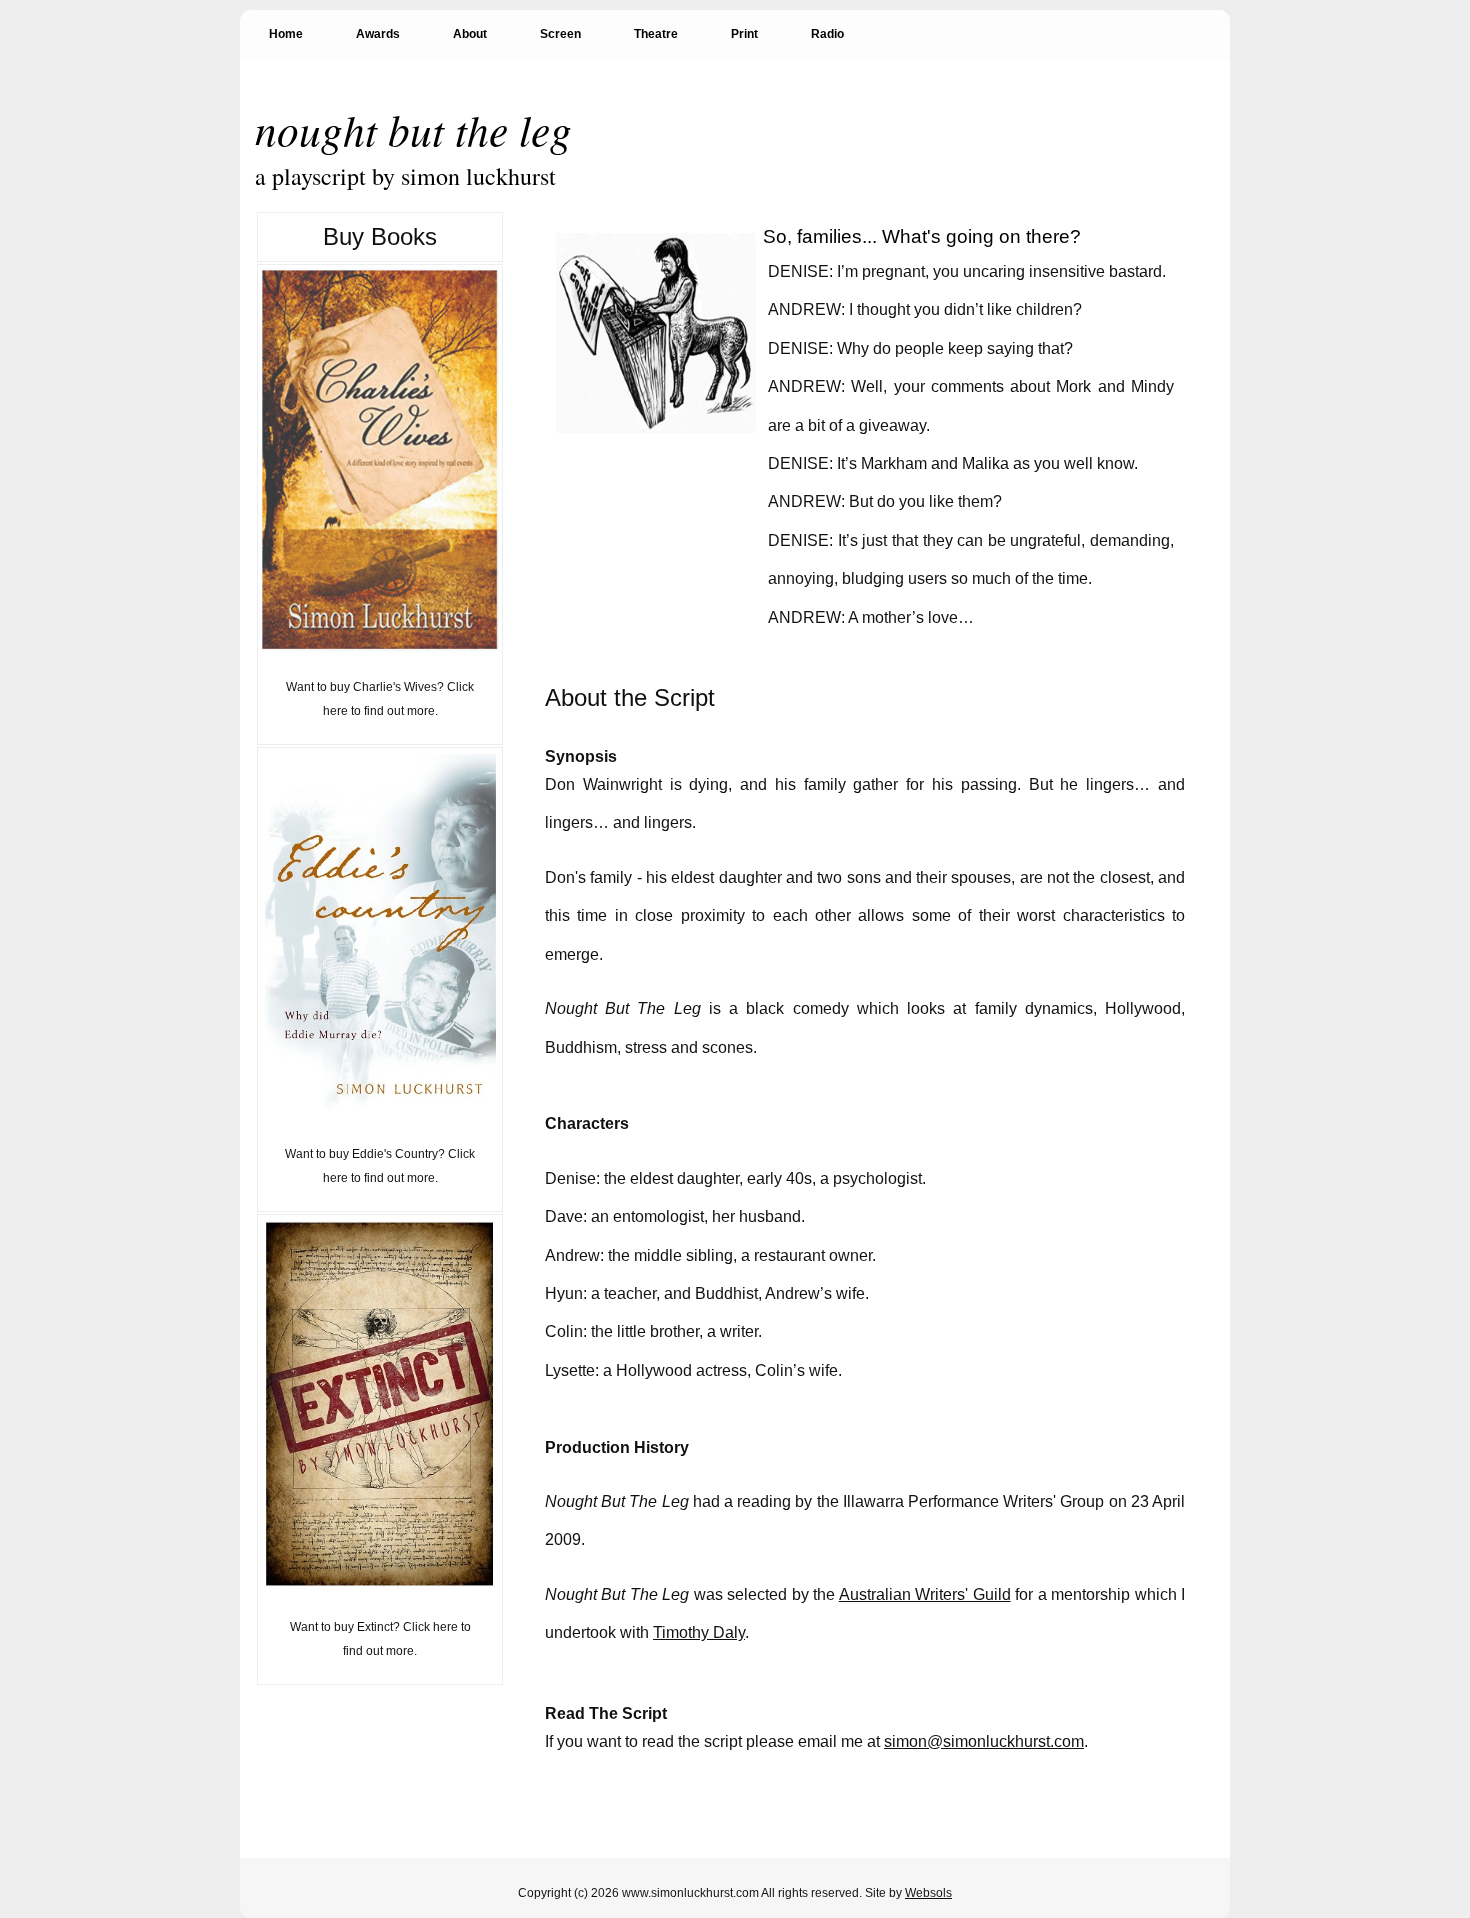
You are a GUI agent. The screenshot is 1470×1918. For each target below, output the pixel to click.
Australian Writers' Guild (925, 1594)
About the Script (630, 697)
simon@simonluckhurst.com (984, 1741)
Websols (928, 1893)
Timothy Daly (699, 1632)
